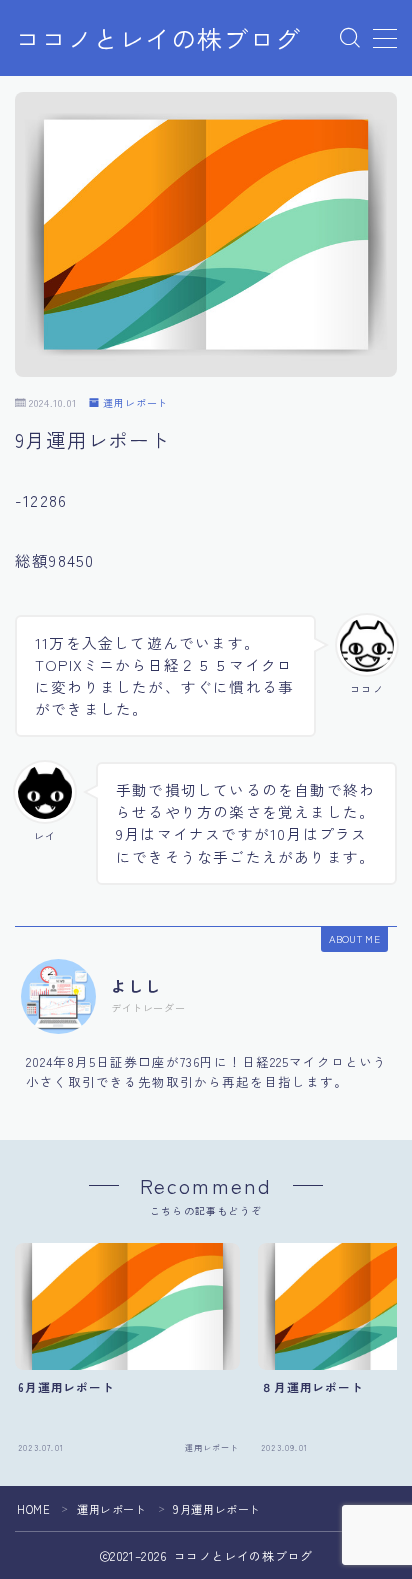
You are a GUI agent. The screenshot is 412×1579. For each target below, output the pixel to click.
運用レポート (135, 403)
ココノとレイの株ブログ (158, 39)
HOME (33, 1509)
